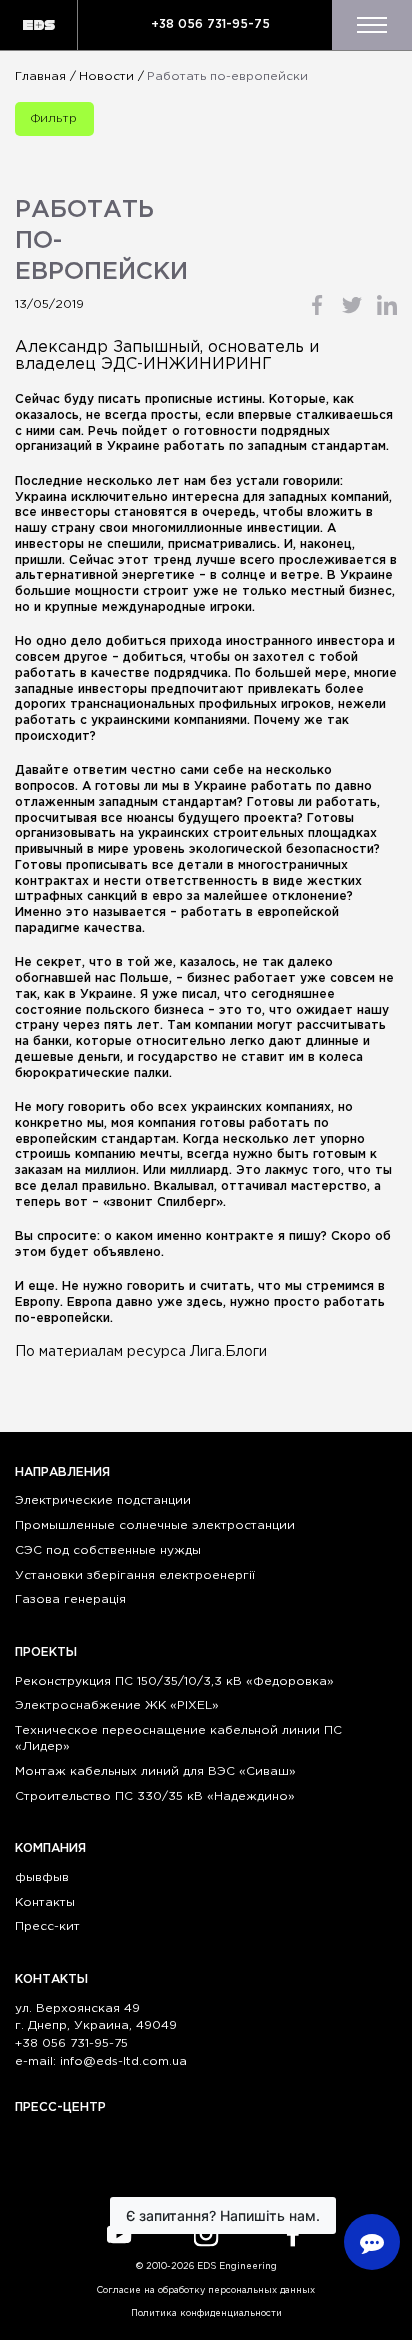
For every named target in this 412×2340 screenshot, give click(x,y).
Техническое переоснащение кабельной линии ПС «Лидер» (178, 1738)
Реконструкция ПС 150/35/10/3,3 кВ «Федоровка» (174, 1681)
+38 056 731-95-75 (210, 24)
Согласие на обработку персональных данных (206, 2290)
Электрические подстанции (103, 1500)
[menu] (372, 25)
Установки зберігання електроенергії (135, 1575)
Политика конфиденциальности (206, 2313)
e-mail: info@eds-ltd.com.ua (101, 2061)
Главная (40, 76)
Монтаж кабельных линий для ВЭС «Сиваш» (155, 1771)
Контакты (45, 1902)
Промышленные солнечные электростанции (155, 1525)
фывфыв (42, 1877)
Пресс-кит (47, 1926)
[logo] (39, 25)
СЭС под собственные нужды (108, 1550)
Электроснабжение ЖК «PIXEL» (117, 1705)
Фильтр (54, 118)
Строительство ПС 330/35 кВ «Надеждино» (155, 1796)
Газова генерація (70, 1599)
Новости (106, 76)
